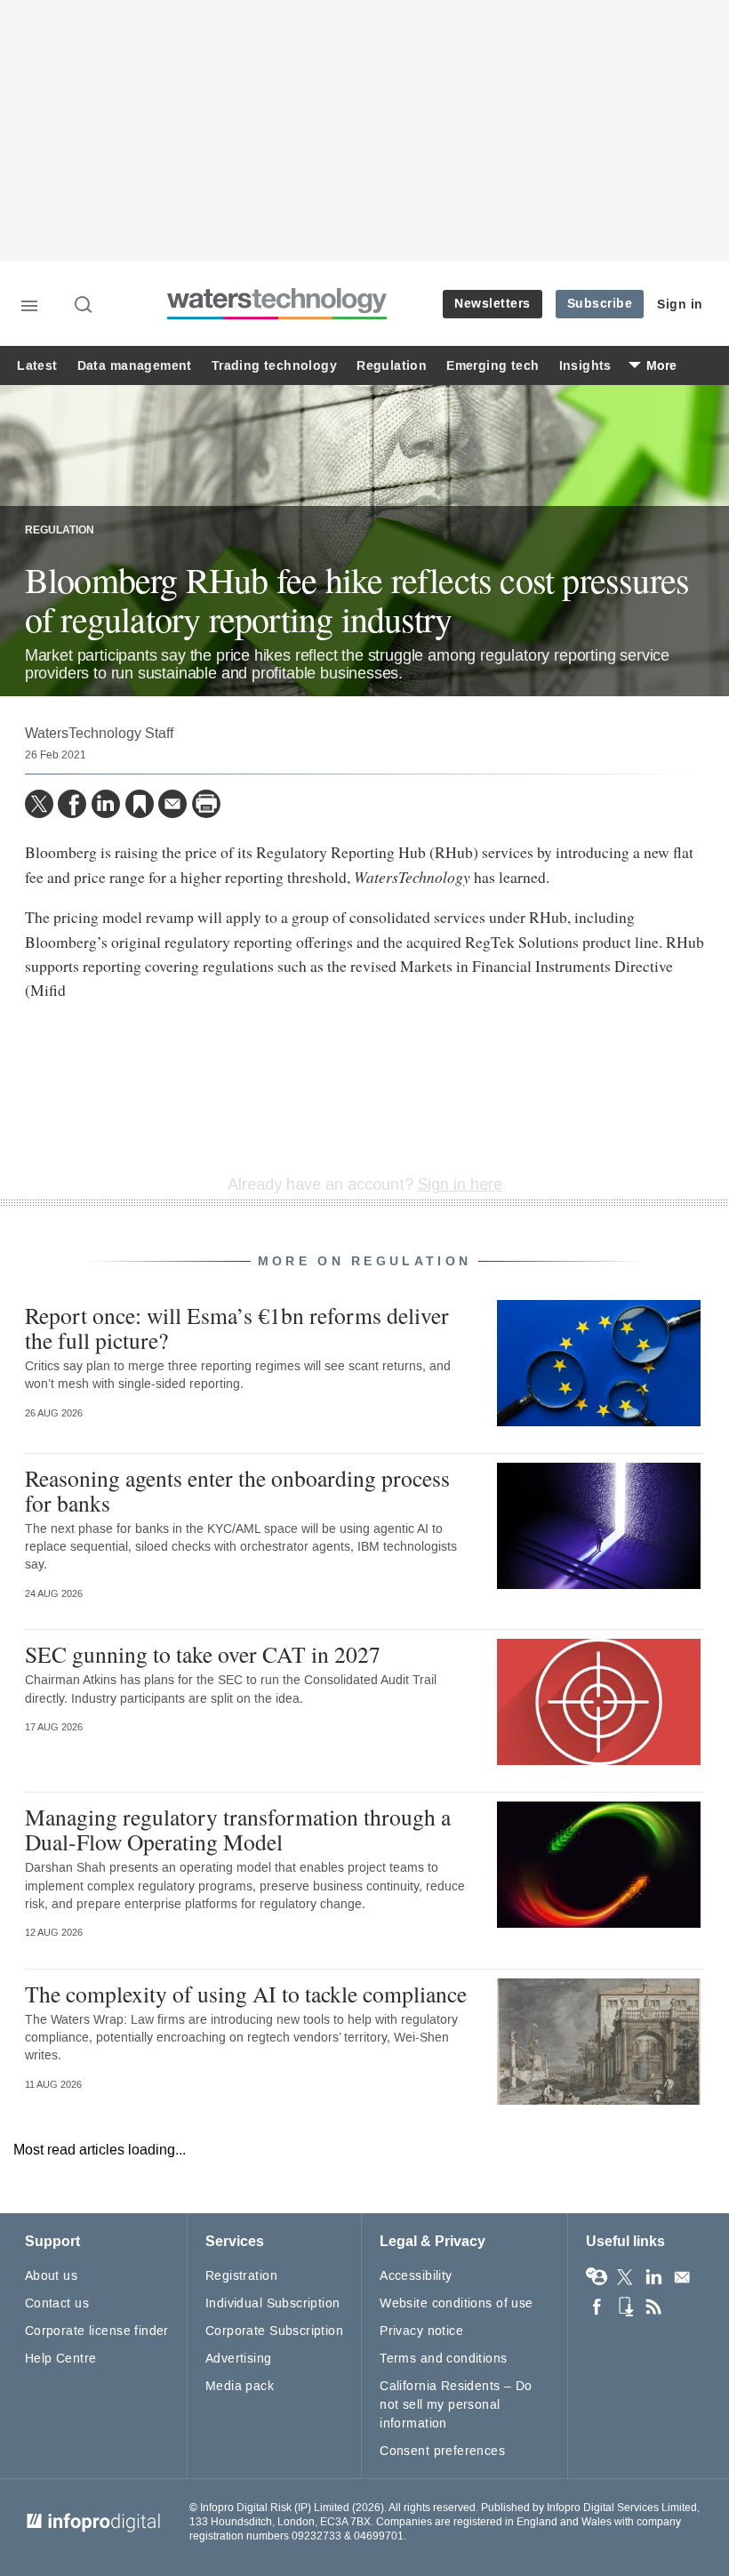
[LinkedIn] (106, 804)
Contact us (57, 2303)
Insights (585, 366)
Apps (625, 2307)
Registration (241, 2276)
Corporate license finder (97, 2331)
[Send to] (172, 804)
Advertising (239, 2359)
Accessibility (416, 2276)
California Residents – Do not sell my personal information (456, 2405)
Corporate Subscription (274, 2331)
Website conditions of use (457, 2303)
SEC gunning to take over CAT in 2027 (203, 1654)
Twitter (625, 2277)
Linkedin (653, 2277)
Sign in (680, 305)
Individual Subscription (273, 2303)
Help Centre (61, 2359)
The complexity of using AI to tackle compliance (246, 1994)
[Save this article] (140, 804)
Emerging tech (493, 366)
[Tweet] (39, 804)
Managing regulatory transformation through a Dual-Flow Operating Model (238, 1829)
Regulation (392, 366)
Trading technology (274, 366)
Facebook (597, 2307)
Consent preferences (442, 2451)
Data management (135, 366)
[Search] (84, 306)
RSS (653, 2307)
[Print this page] (206, 804)
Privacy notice (421, 2331)
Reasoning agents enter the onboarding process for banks (237, 1490)
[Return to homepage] (277, 317)
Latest (37, 366)
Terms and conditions (443, 2359)
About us (51, 2276)
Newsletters (493, 304)
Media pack (240, 2386)
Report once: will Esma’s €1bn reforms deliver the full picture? (237, 1328)
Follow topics (597, 2277)
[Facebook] (72, 804)
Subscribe (600, 304)
